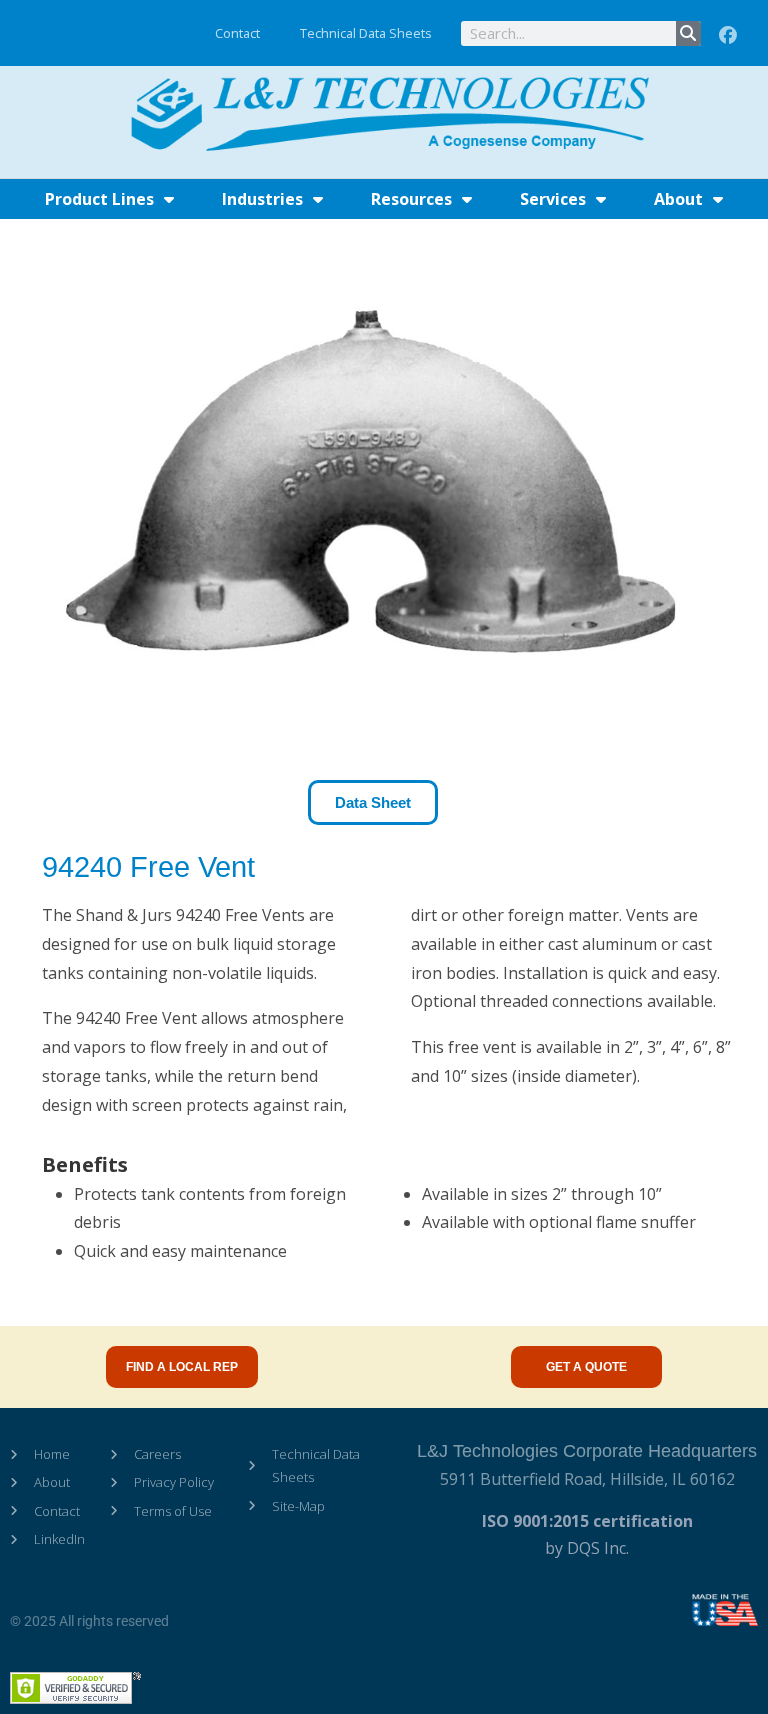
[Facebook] (728, 36)
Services (553, 199)
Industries (262, 199)
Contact (237, 33)
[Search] (688, 33)
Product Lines (99, 199)
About (678, 199)
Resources (411, 199)
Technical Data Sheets (366, 33)
